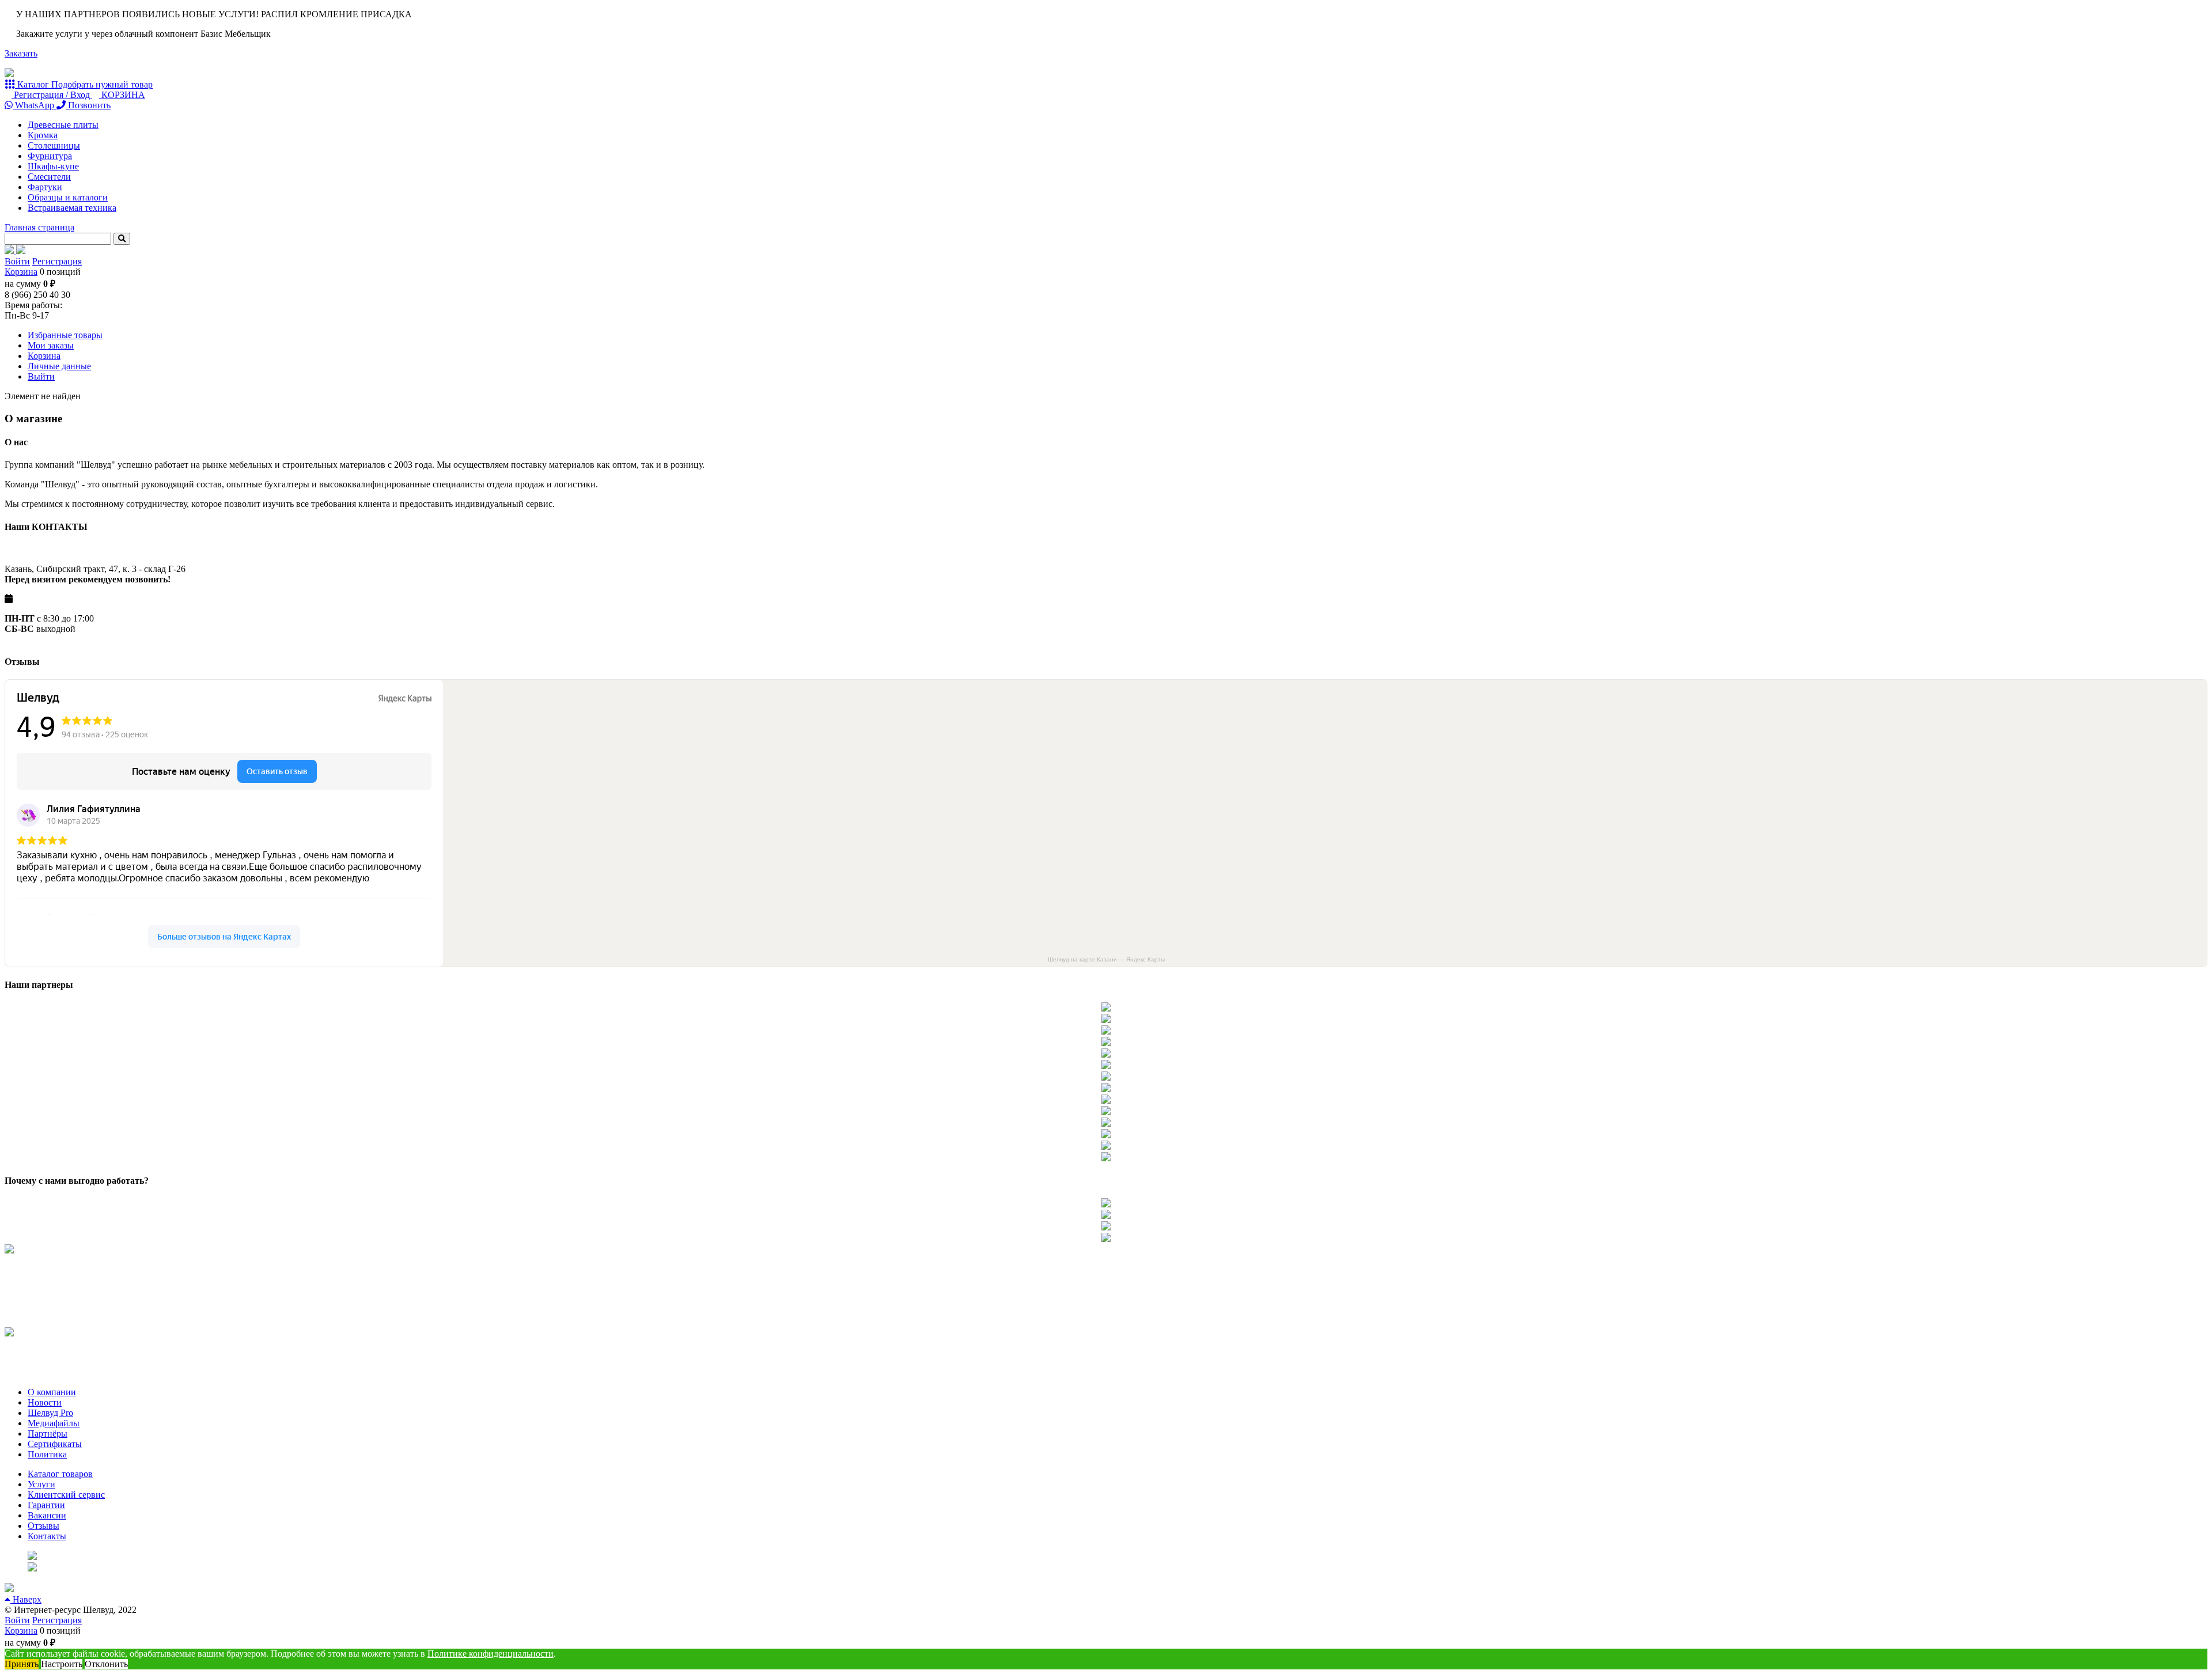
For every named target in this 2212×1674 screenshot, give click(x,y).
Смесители (49, 177)
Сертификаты (55, 1444)
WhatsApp (35, 105)
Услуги (41, 1484)
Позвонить (88, 105)
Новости (45, 1402)
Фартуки (45, 187)
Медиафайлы (54, 1423)
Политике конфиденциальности (490, 1654)
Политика (47, 1454)
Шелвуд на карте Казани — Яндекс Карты (1106, 959)
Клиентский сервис (66, 1495)
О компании (52, 1392)
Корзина (21, 272)
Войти (17, 261)
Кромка (43, 135)
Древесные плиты (63, 125)
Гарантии (46, 1505)
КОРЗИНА (122, 95)
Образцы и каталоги (68, 197)
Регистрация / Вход (52, 95)
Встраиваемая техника (72, 208)
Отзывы (43, 1526)
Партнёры (48, 1433)
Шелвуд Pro (50, 1413)
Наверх (26, 1599)
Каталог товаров (60, 1474)
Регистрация (57, 261)
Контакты (47, 1536)
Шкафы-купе (53, 166)
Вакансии (47, 1515)
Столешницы (54, 145)
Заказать (21, 53)
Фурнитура (50, 156)
